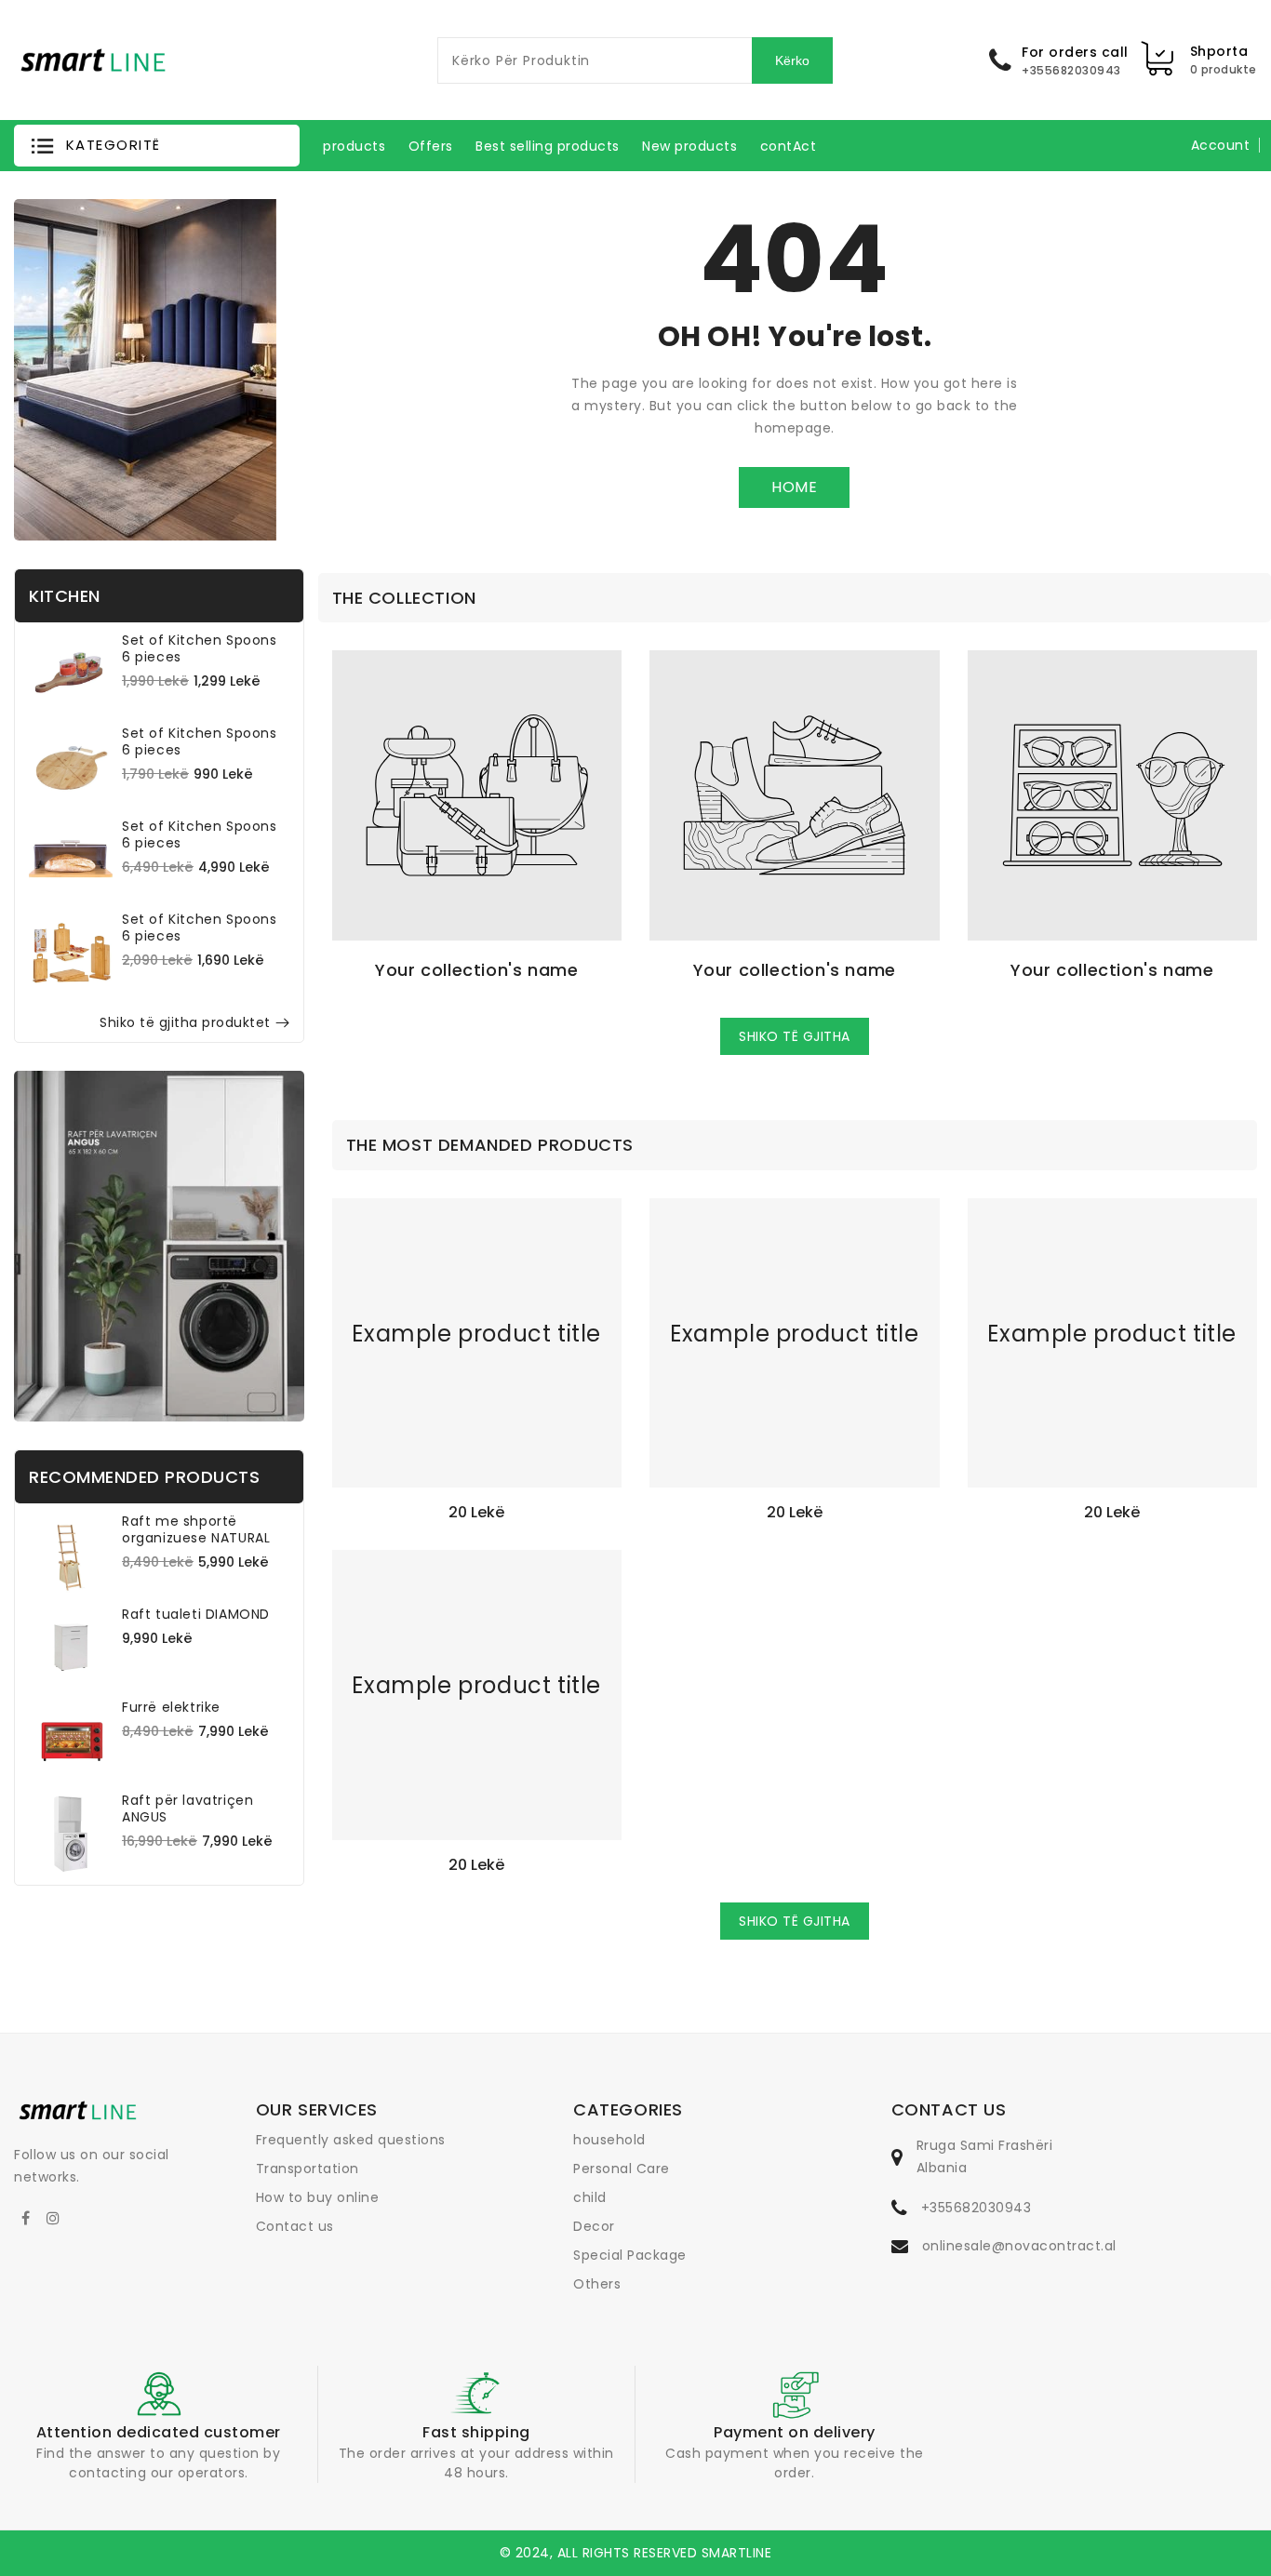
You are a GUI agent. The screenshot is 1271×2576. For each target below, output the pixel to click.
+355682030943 (977, 2208)
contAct (789, 146)
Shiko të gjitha (795, 1036)
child (590, 2197)
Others (597, 2284)
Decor (594, 2226)
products (354, 146)
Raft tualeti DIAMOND (196, 1614)
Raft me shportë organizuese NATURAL (196, 1529)
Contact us (295, 2226)
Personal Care (622, 2169)
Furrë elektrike (171, 1707)
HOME (794, 487)
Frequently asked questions (351, 2140)
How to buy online (318, 2197)
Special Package (630, 2255)
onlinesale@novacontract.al (1019, 2246)
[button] (157, 146)
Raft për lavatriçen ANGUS (187, 1809)
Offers (431, 146)
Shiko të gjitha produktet (185, 1022)
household (609, 2140)
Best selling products (548, 146)
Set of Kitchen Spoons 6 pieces (200, 648)
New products (689, 146)
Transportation (308, 2169)
